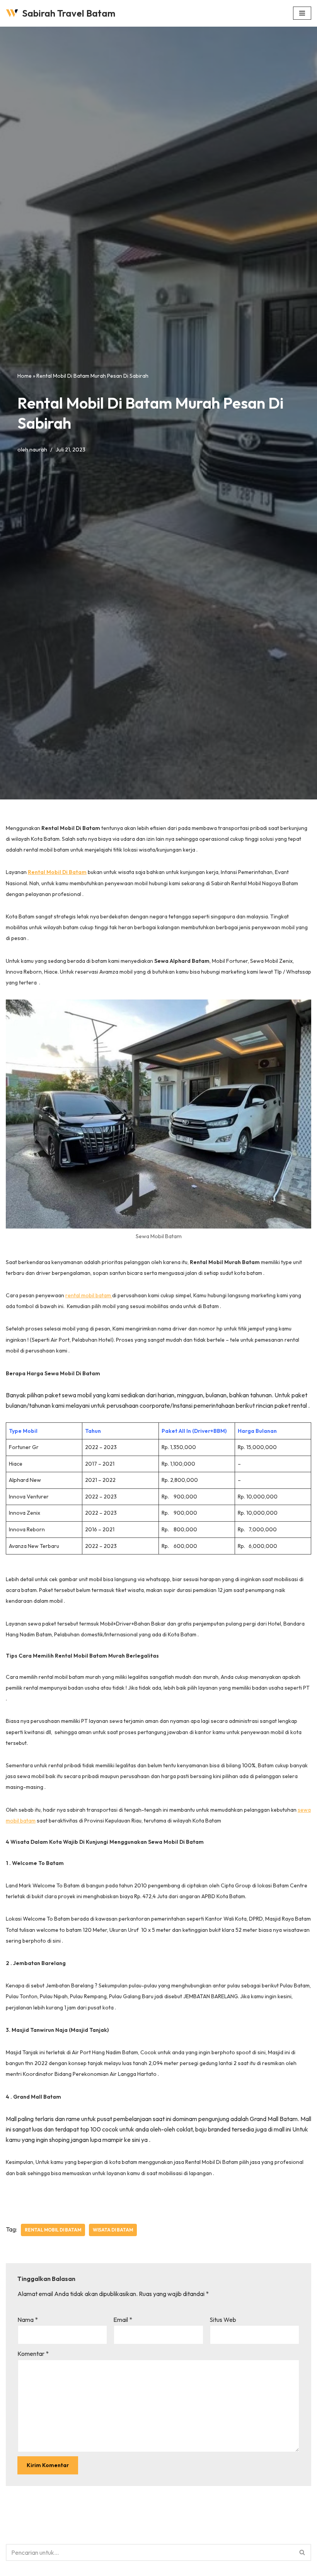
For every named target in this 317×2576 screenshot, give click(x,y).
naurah (38, 450)
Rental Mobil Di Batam (57, 872)
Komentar (33, 2354)
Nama (28, 2320)
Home (25, 376)
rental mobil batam (89, 1295)
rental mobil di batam (53, 2230)
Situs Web (223, 2320)
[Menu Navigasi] (302, 13)
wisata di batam (113, 2230)
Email (123, 2320)
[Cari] (303, 2552)
